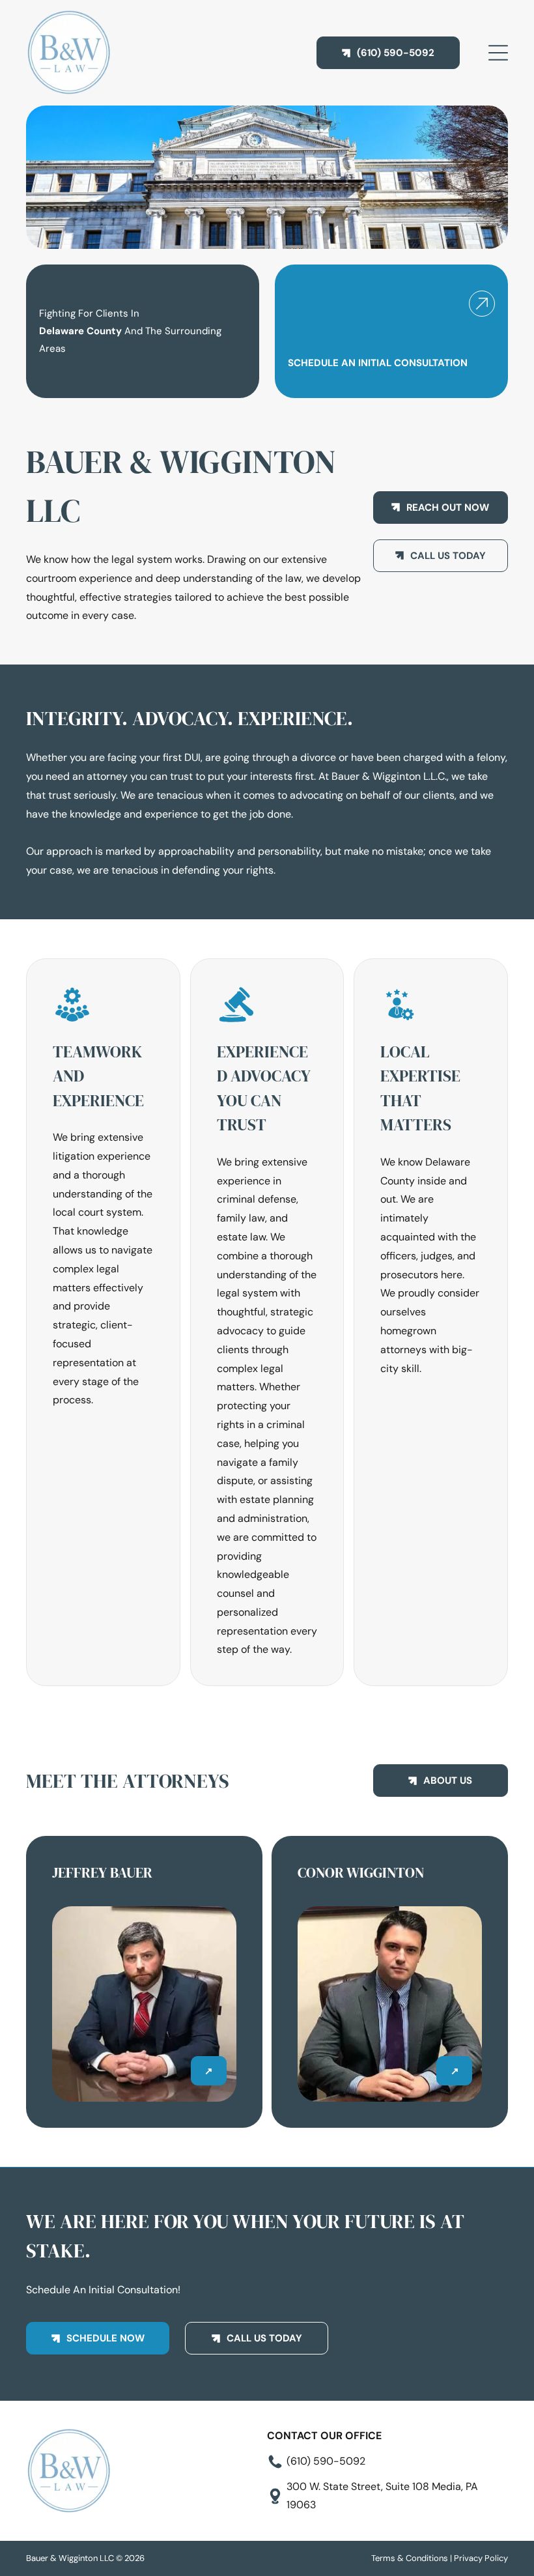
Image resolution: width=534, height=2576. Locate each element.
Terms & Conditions (410, 2558)
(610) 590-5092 (326, 2461)
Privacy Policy (481, 2558)
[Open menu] (498, 53)
